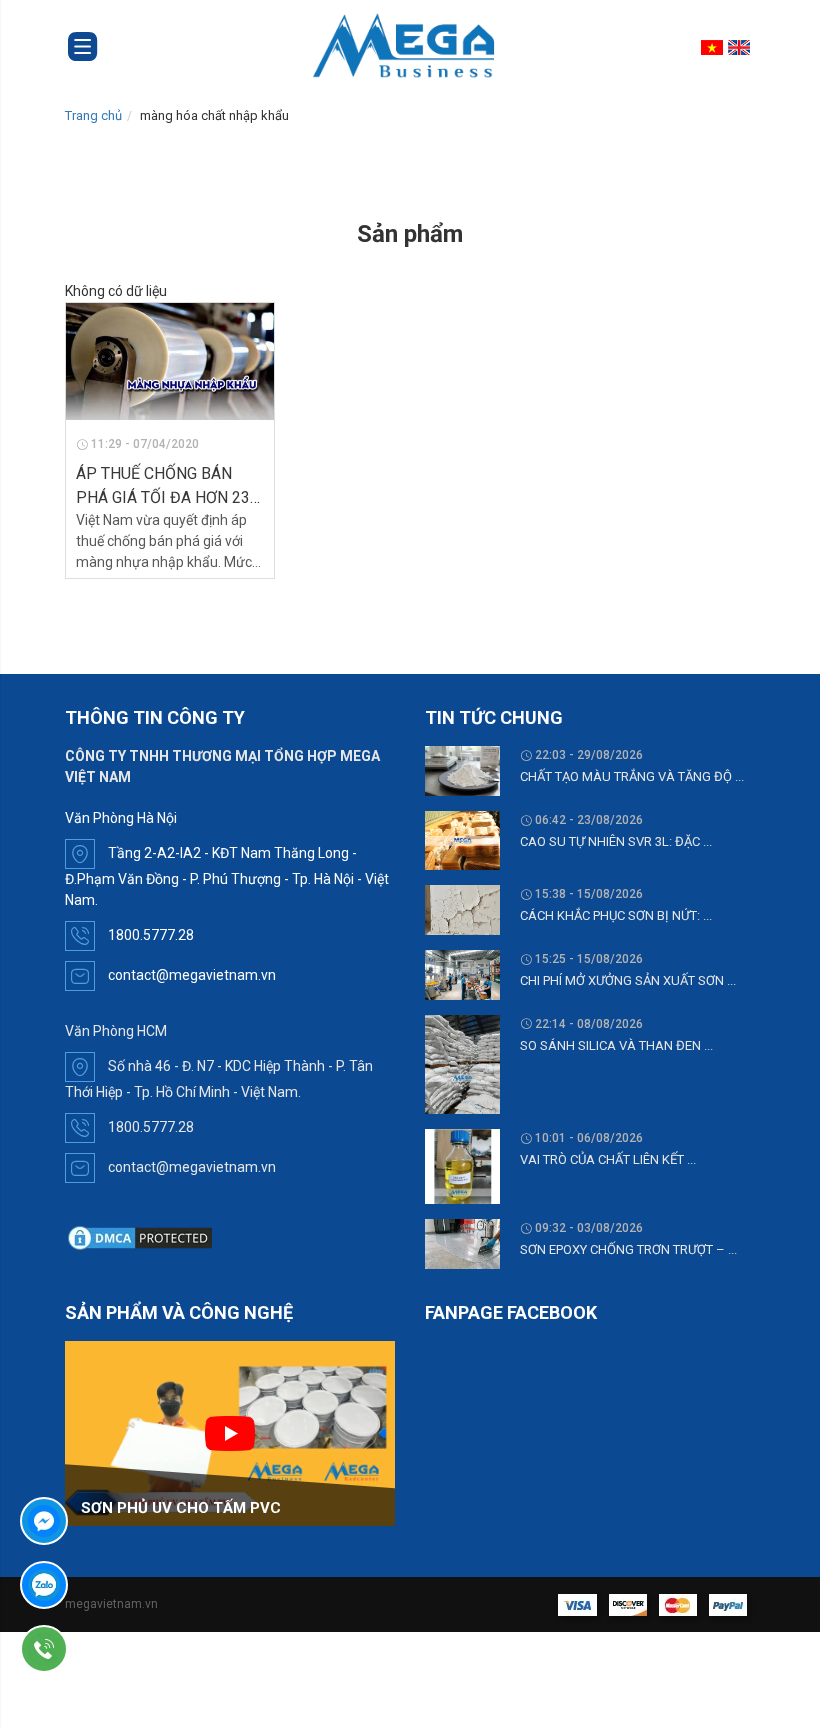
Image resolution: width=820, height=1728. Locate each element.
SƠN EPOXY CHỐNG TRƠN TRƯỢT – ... (628, 1249)
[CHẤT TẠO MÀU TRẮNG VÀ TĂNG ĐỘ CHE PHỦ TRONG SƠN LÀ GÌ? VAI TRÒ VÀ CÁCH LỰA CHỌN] (462, 770)
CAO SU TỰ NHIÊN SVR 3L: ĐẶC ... (616, 841)
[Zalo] (101, 1585)
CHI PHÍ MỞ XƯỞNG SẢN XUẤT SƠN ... (628, 980)
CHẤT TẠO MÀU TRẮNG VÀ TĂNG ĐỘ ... (632, 776)
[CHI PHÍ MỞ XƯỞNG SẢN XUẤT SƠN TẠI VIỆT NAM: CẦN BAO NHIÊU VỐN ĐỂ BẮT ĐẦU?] (462, 973)
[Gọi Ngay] (101, 1649)
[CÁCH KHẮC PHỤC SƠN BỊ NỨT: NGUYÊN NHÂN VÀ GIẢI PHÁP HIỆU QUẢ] (462, 908)
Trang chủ (93, 115)
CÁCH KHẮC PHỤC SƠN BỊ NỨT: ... (616, 915)
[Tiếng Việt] (714, 47)
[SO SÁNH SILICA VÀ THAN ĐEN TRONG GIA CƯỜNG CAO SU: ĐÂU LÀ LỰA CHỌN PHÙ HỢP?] (462, 1063)
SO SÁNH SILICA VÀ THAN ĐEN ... (616, 1045)
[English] (741, 47)
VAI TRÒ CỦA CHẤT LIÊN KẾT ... (608, 1159)
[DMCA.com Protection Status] (140, 1237)
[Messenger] (101, 1521)
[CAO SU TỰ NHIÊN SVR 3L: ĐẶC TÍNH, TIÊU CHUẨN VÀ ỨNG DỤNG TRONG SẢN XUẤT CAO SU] (462, 839)
